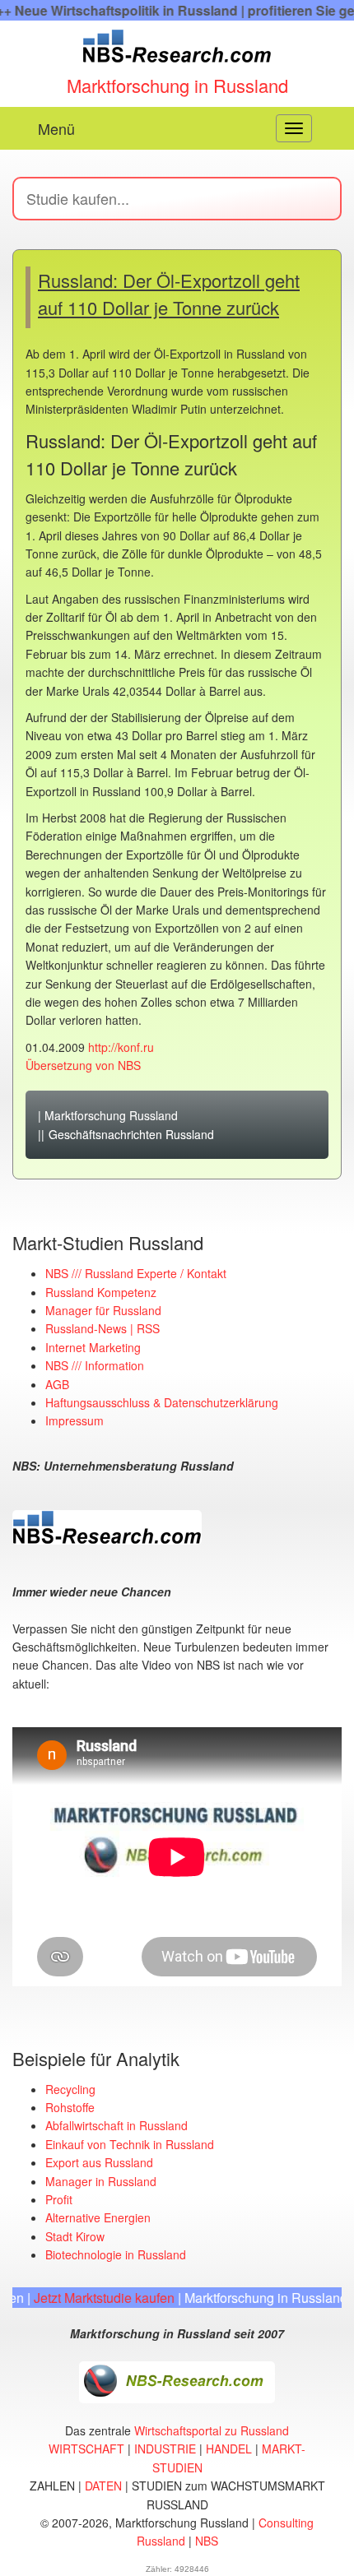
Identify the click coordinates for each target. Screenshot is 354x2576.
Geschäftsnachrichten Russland (131, 1134)
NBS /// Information (95, 1365)
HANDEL (229, 2449)
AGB (57, 1384)
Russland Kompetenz (101, 1292)
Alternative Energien (98, 2217)
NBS (207, 2541)
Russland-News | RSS (102, 1328)
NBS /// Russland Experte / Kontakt (136, 1273)
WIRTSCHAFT (86, 2449)
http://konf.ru (121, 1047)
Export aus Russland (99, 2162)
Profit (59, 2199)
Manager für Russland (103, 1310)
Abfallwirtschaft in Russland (116, 2125)
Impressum (75, 1420)
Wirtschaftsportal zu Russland (212, 2430)
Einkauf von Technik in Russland (130, 2144)
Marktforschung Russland (111, 1115)
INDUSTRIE (165, 2449)
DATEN (103, 2486)
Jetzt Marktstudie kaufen (88, 2298)
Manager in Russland (101, 2181)
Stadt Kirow (75, 2236)
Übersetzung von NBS (83, 1065)
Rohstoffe (70, 2107)
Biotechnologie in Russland (116, 2254)
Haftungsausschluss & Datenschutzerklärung (162, 1402)
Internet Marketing (93, 1347)
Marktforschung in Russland (177, 85)
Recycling (70, 2089)
